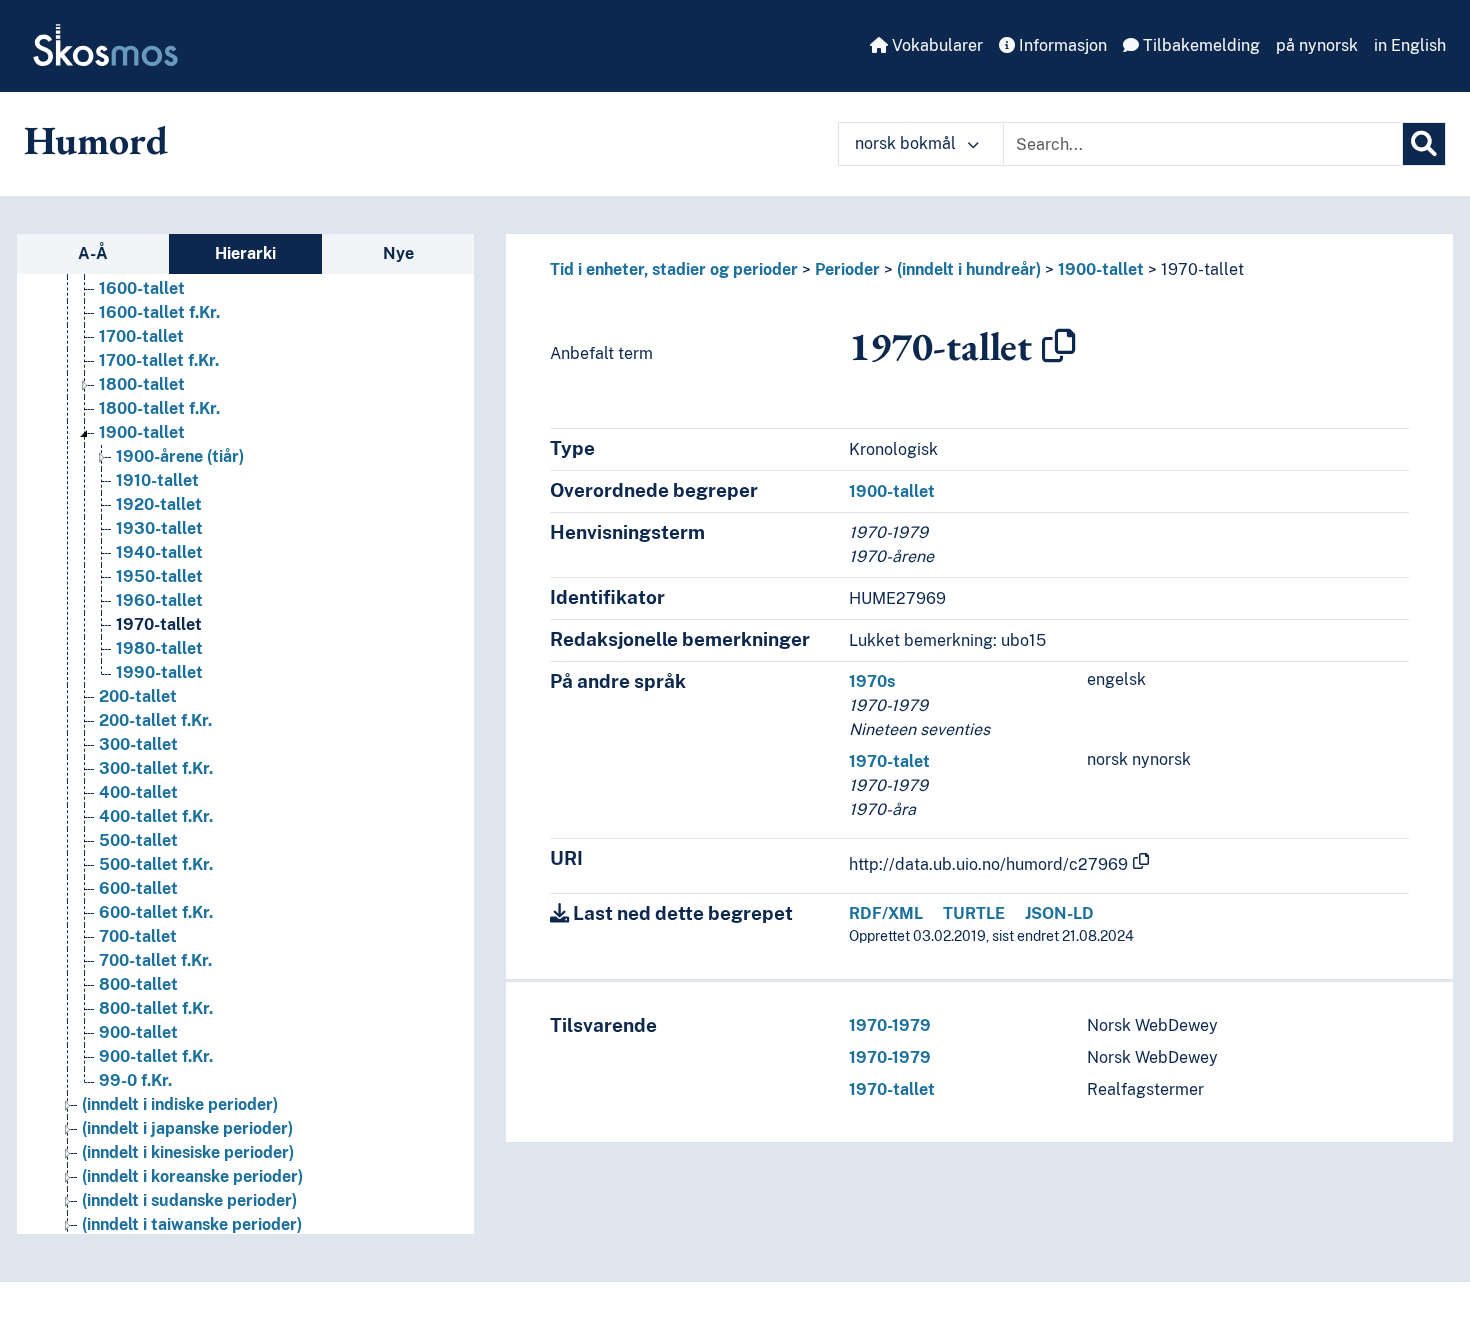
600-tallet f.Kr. (156, 912)
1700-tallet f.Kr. (159, 360)
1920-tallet (159, 504)
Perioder (847, 269)
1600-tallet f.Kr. (159, 312)
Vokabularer (935, 45)
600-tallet (138, 888)
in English (1410, 45)
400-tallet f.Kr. (156, 816)
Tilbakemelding (1199, 45)
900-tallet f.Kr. (156, 1056)
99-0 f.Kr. (135, 1080)
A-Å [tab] (93, 253)
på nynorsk (1317, 45)
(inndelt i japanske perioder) (187, 1128)
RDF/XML (886, 913)
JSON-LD (1059, 913)
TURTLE (974, 913)
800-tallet (138, 984)
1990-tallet (159, 672)
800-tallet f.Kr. (156, 1008)
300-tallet (138, 744)
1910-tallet (157, 480)
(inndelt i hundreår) (969, 269)
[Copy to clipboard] (1059, 346)
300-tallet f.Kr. (156, 768)
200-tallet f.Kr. (155, 720)
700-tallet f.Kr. (155, 960)
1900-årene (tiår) (180, 456)
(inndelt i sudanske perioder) (189, 1200)
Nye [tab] (398, 253)
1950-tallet (159, 576)
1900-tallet (142, 432)
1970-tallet (159, 624)
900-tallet (138, 1032)
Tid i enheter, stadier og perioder (674, 269)
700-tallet (138, 936)
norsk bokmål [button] (907, 143)
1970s (872, 681)
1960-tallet (159, 600)
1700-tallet (141, 336)
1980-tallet (159, 648)
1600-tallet (142, 288)
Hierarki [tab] (245, 253)
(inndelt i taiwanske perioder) (192, 1224)
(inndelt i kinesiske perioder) (188, 1152)
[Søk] (1424, 144)
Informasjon (1061, 45)
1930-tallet (159, 528)
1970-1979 (890, 1025)
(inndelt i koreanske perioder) (192, 1176)
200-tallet (138, 696)
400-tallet (138, 792)
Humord (96, 140)
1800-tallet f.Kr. (159, 408)
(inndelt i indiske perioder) (180, 1104)
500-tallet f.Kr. (156, 864)
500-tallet (138, 840)
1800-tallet (142, 384)
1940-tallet (159, 552)
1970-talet (889, 761)
